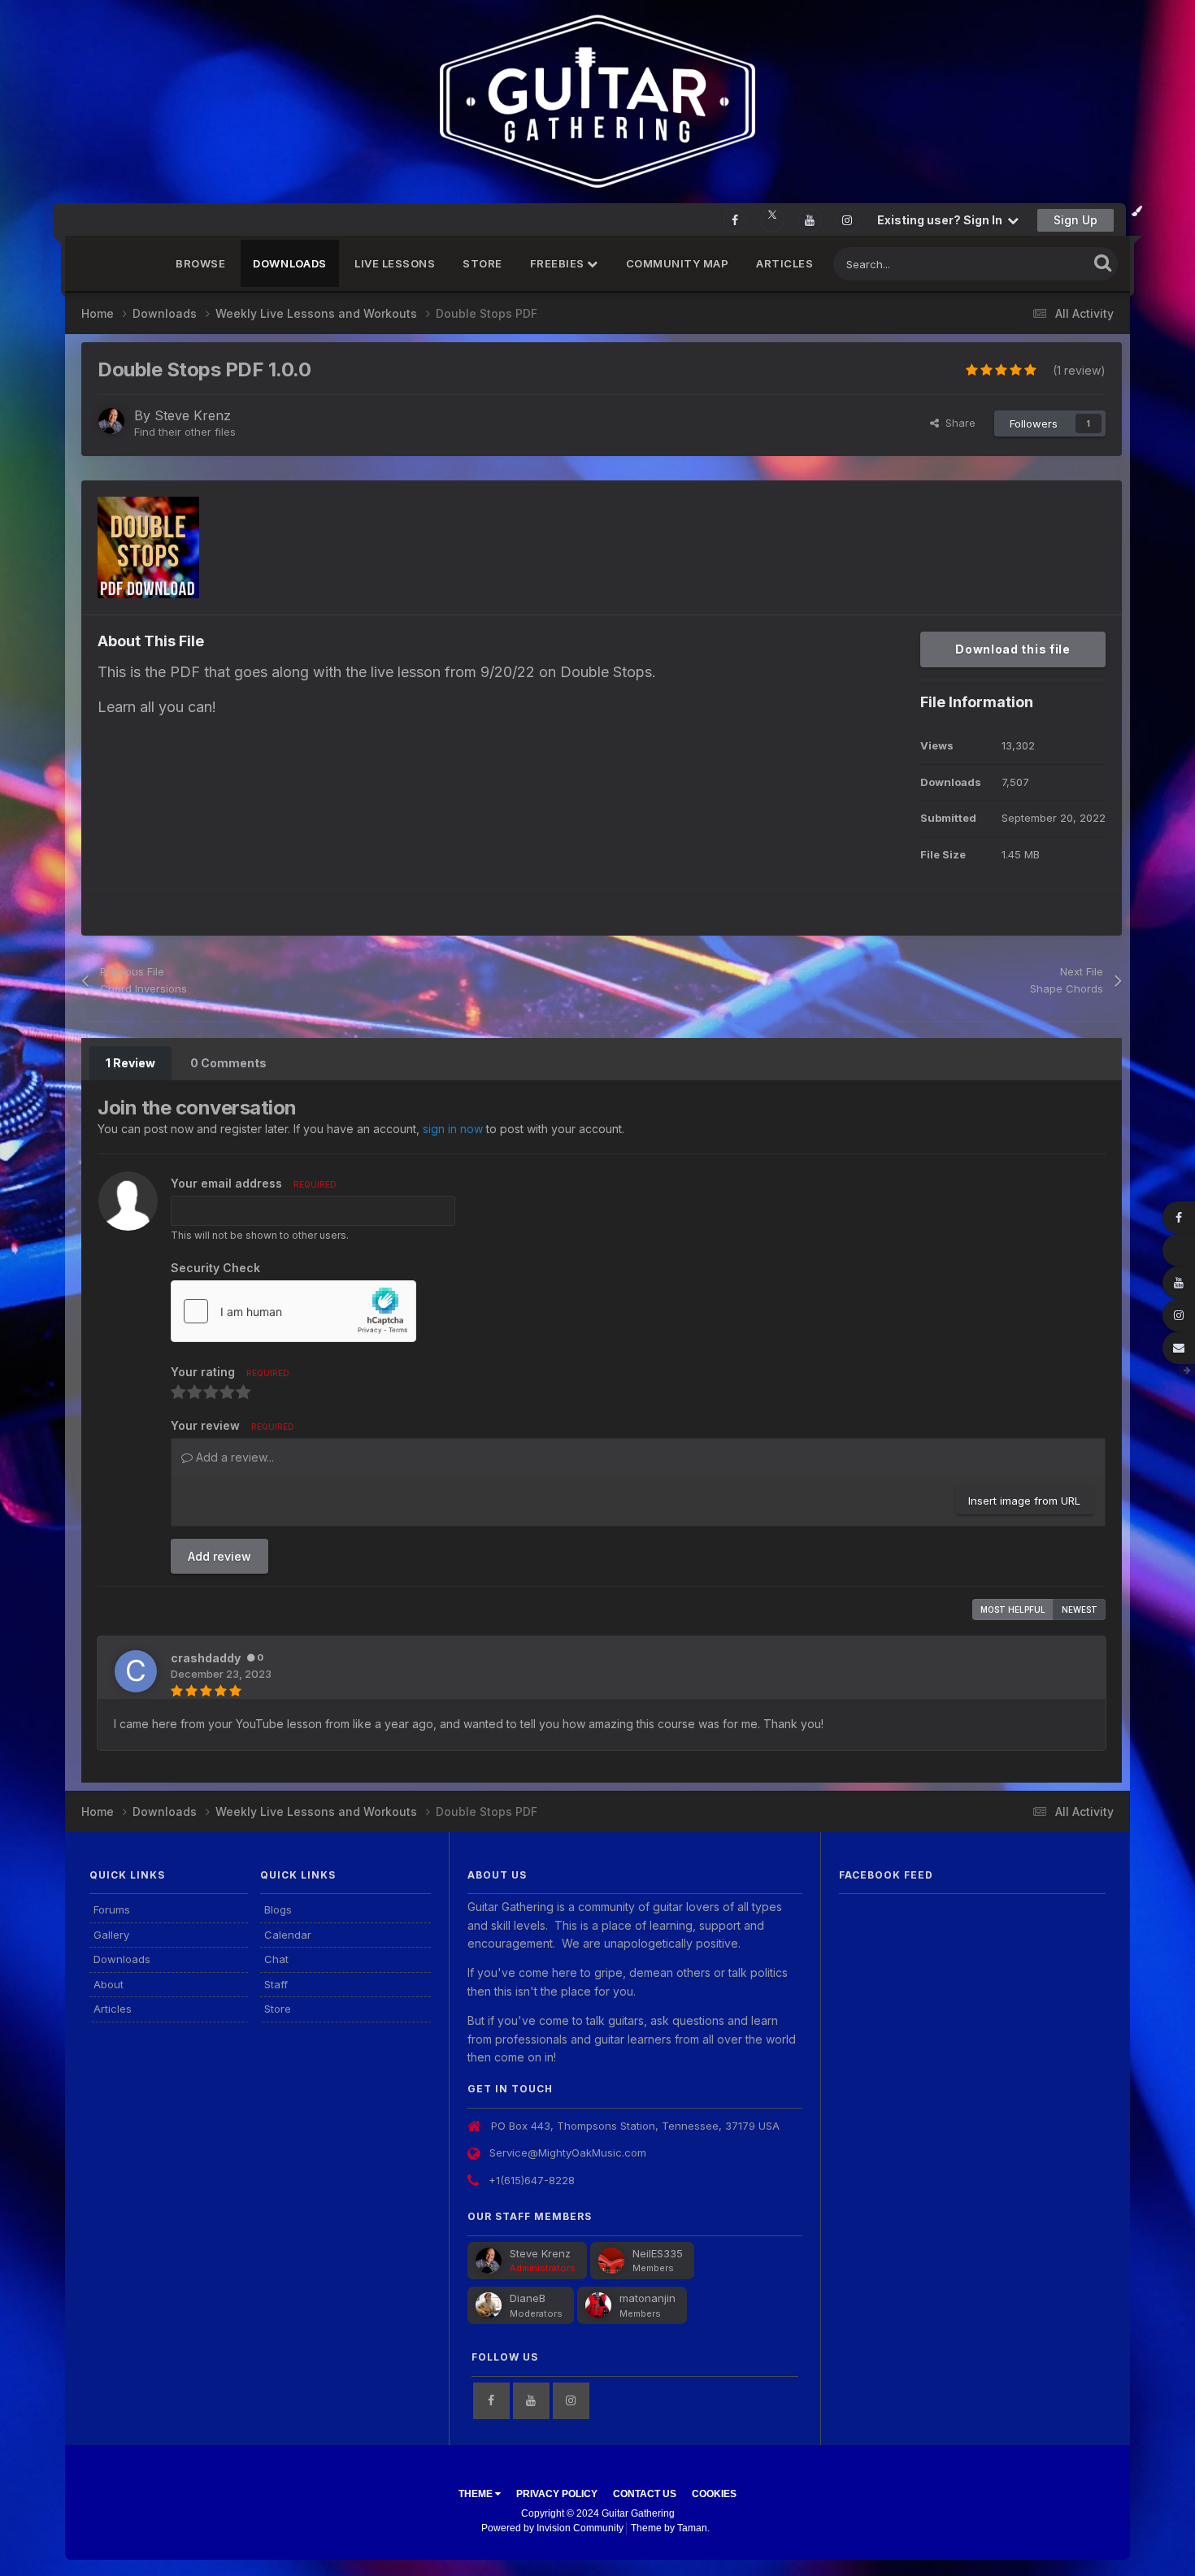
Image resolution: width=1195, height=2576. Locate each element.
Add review (219, 1556)
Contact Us (645, 2494)
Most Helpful (1013, 1609)
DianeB (528, 2298)
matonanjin (647, 2298)
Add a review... (233, 1457)
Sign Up (1075, 220)
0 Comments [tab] (228, 1063)
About (109, 1984)
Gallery (111, 1935)
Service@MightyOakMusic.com (568, 2152)
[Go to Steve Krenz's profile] (111, 421)
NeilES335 (658, 2253)
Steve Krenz (193, 415)
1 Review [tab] (130, 1063)
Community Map (678, 263)
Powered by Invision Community (552, 2528)
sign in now (453, 1129)
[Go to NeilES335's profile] (611, 2261)
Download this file (1013, 649)
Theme (477, 2494)
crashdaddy (206, 1658)
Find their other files (185, 432)
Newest (1080, 1609)
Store (482, 263)
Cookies (714, 2494)
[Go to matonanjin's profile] (598, 2305)
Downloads (290, 263)
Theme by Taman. (670, 2528)
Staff (276, 1984)
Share (957, 423)
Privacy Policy (557, 2494)
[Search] (1103, 262)
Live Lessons (395, 263)
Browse (200, 263)
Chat (276, 1959)
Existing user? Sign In (942, 220)
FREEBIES (559, 263)
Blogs (278, 1909)
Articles (784, 263)
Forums (112, 1909)
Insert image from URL (1024, 1501)
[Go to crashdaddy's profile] (136, 1671)
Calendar (288, 1935)
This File (1045, 264)
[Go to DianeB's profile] (489, 2305)
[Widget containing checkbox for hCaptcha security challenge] (293, 1311)
